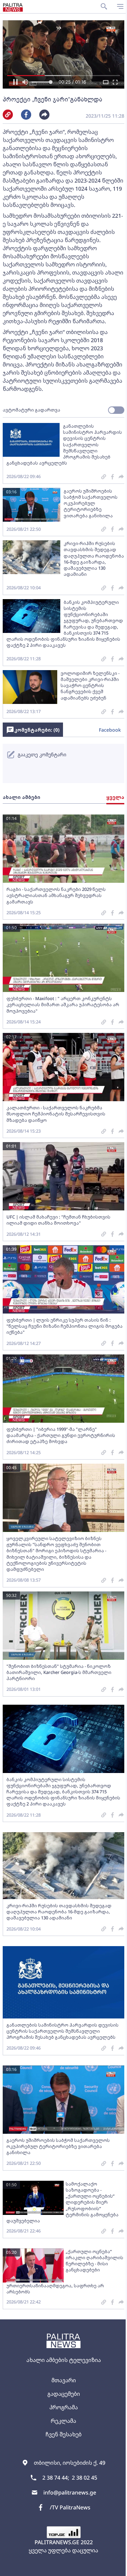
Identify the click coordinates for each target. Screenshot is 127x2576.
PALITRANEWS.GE (57, 2542)
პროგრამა (64, 2407)
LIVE (114, 2568)
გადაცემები (64, 2394)
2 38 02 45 (84, 2478)
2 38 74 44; (56, 2478)
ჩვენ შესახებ (63, 2434)
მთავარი (64, 2380)
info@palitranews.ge (70, 2492)
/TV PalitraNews (70, 2507)
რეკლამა (63, 2421)
